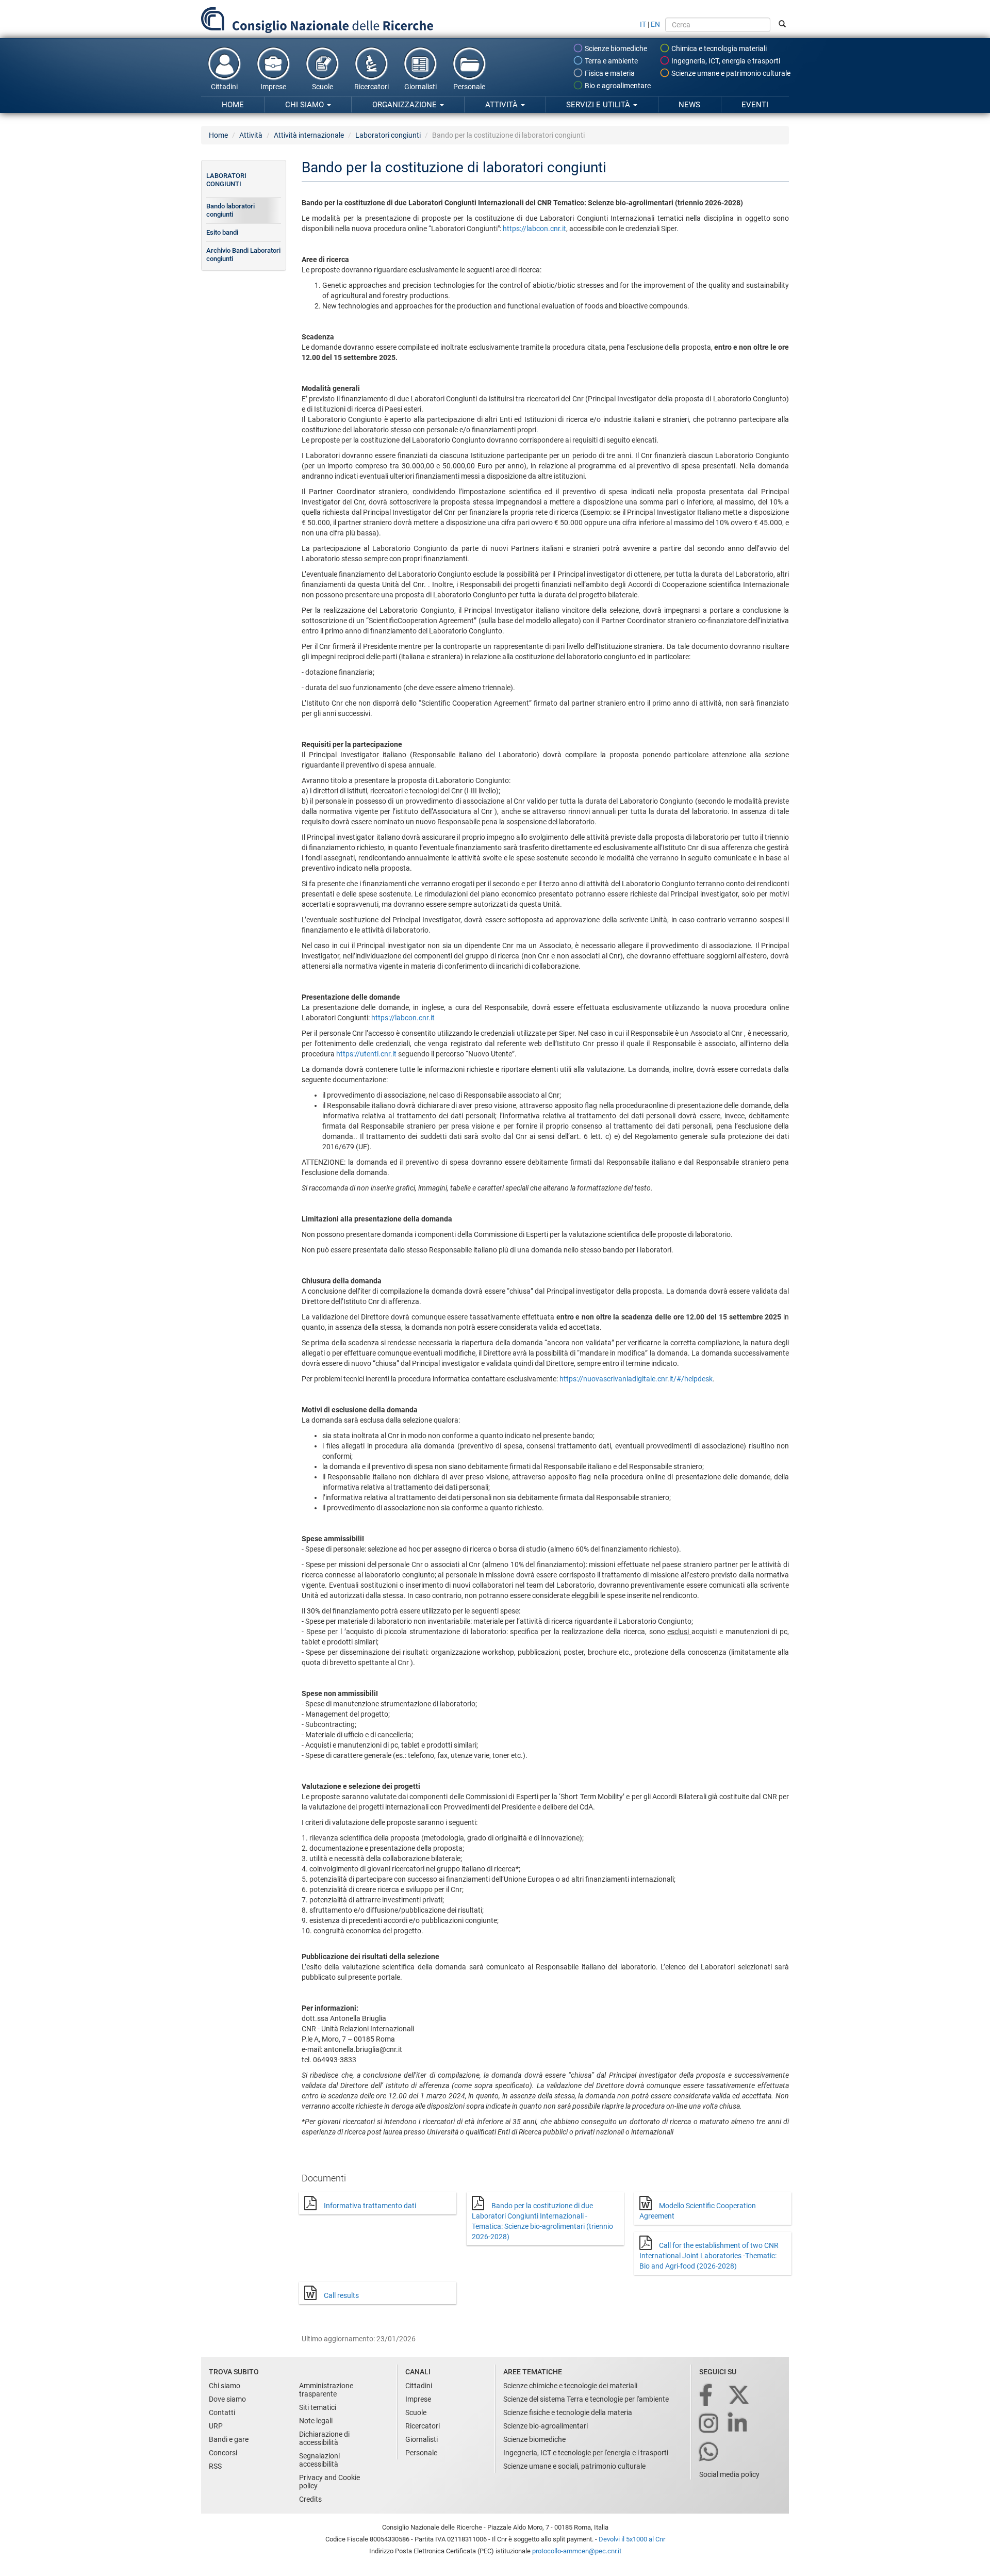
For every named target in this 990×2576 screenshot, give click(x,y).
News (689, 105)
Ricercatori (372, 87)
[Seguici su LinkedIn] (738, 2424)
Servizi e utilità (599, 105)
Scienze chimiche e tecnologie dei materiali (570, 2386)
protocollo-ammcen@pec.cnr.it (577, 2551)
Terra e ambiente (610, 61)
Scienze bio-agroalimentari (546, 2426)
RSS (215, 2466)
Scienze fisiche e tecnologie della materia (568, 2412)
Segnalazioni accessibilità (319, 2460)
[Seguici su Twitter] (740, 2396)
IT (643, 24)
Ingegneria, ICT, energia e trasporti (725, 61)
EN (655, 24)
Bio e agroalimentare (617, 86)
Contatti (222, 2412)
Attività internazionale (309, 135)
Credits (310, 2499)
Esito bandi (222, 232)
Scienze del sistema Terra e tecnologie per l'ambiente (586, 2399)
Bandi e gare (229, 2439)
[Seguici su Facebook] (707, 2396)
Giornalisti (420, 87)
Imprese (273, 87)
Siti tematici (318, 2407)
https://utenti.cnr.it (367, 1054)
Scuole (323, 87)
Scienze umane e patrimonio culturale (730, 73)
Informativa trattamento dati (370, 2206)
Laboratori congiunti (388, 135)
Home (233, 105)
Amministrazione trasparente (326, 2390)
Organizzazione (406, 105)
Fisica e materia (609, 73)
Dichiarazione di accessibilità (324, 2438)
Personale (469, 87)
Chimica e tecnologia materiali (718, 48)
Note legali (316, 2421)
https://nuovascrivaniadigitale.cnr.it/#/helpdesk (636, 1379)
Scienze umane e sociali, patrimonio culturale (574, 2466)
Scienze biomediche (615, 48)
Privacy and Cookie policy (329, 2482)
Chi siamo (306, 105)
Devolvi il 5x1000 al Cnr (632, 2539)
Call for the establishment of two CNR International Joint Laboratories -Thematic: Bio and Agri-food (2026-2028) (709, 2256)
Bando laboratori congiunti (230, 210)
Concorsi (223, 2453)
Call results (341, 2295)
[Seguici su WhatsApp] (709, 2452)
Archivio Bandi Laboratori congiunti (243, 255)
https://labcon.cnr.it (534, 229)
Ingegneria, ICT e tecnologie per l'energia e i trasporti (586, 2453)
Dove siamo (227, 2399)
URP (216, 2426)
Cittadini (224, 87)
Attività (502, 105)
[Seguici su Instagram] (709, 2424)
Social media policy (729, 2474)
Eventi (755, 105)
